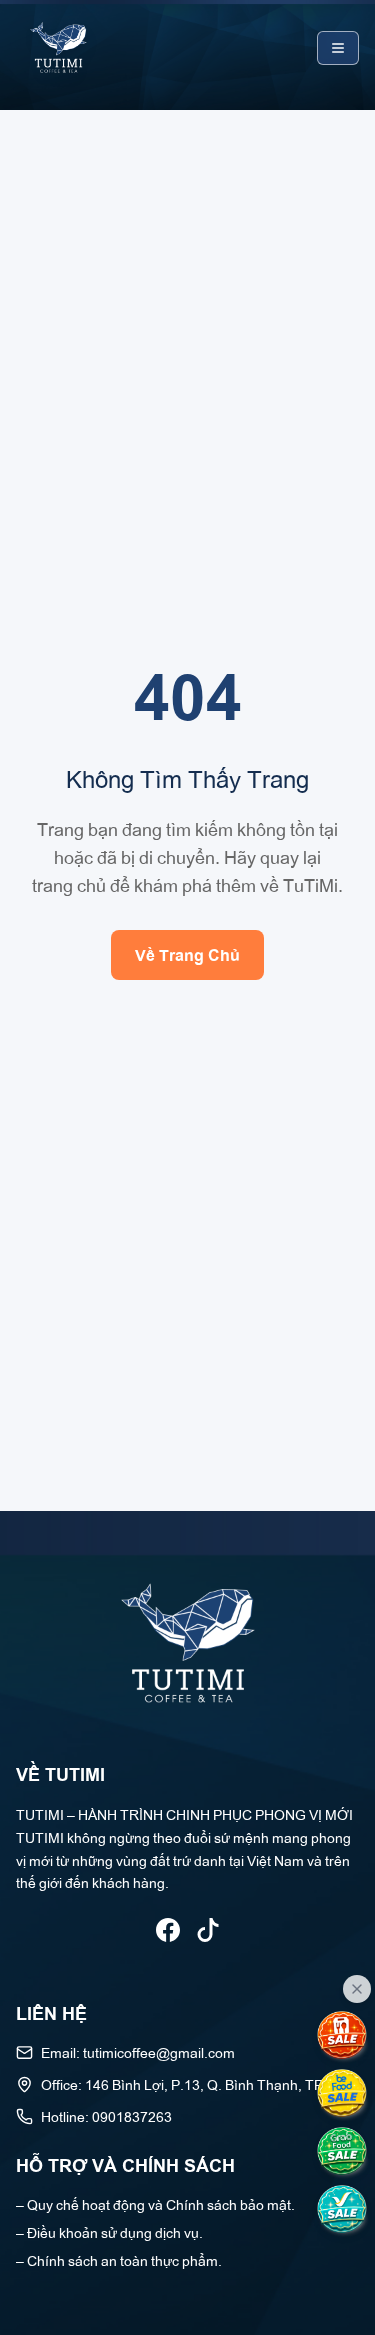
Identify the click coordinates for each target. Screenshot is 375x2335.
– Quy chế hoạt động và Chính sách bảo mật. (155, 2203)
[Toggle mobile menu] (338, 48)
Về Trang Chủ (187, 954)
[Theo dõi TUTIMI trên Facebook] (168, 1930)
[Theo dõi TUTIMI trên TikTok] (208, 1930)
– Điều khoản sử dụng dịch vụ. (109, 2231)
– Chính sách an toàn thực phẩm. (119, 2259)
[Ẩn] (357, 1989)
